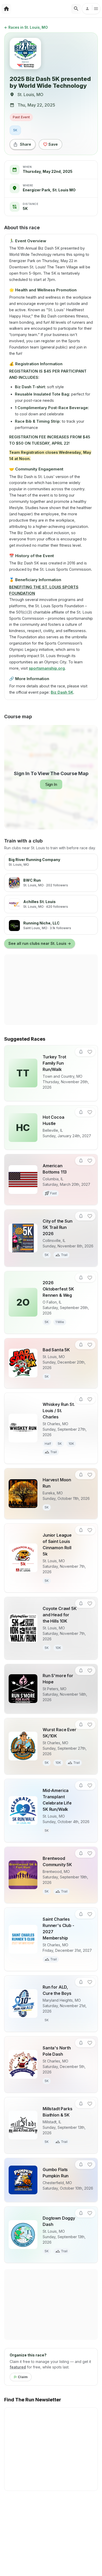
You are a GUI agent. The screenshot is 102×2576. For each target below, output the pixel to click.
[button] (81, 1052)
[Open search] (76, 9)
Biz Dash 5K (62, 692)
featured (18, 2367)
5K (15, 130)
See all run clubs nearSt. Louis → (40, 943)
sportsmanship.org (47, 668)
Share (25, 144)
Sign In (51, 784)
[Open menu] (91, 9)
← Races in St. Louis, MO (26, 27)
